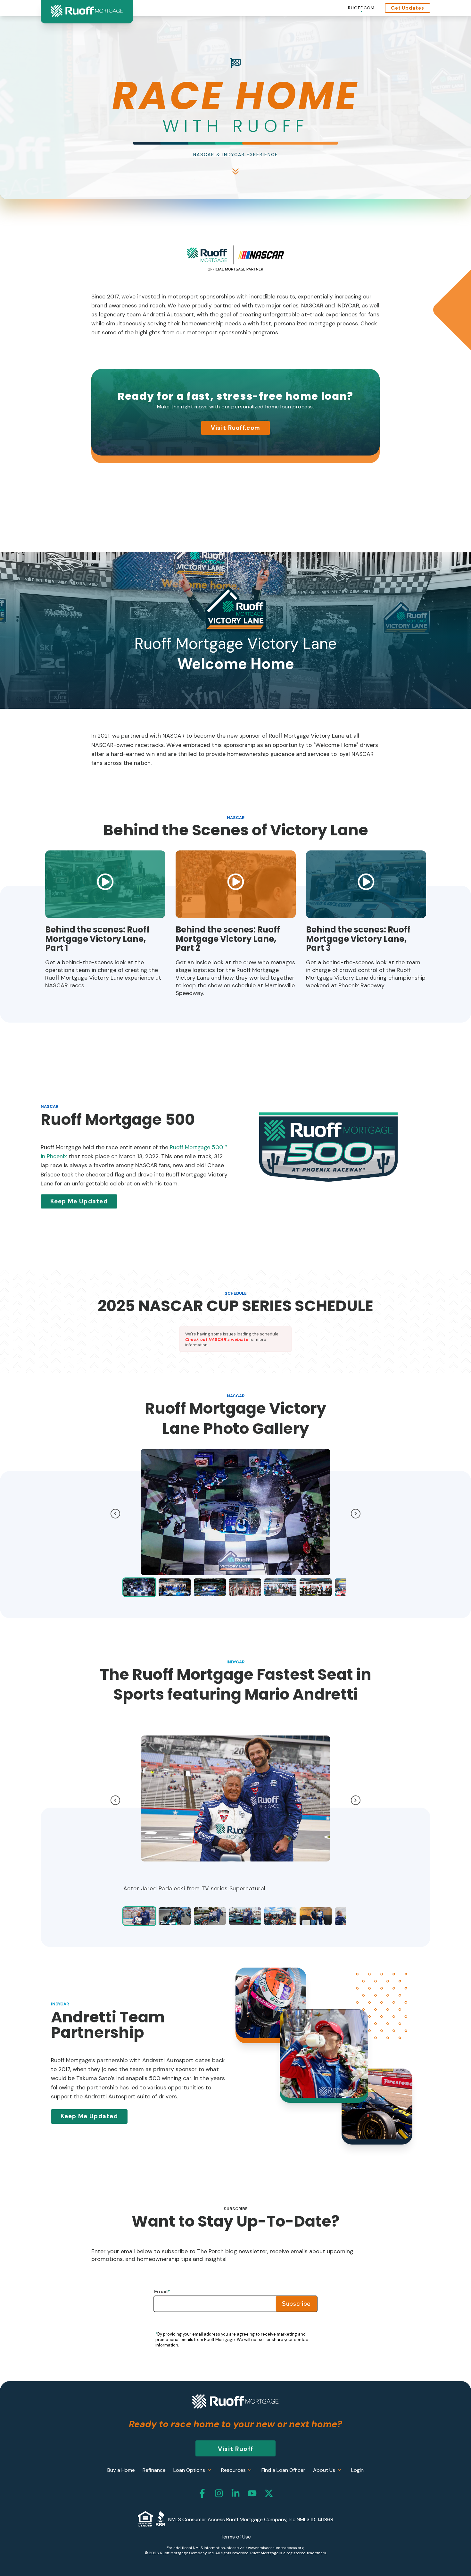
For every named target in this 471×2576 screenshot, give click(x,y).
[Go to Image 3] (245, 1587)
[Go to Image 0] (139, 1587)
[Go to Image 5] (316, 1587)
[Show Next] (356, 1514)
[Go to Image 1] (175, 1587)
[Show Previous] (115, 1514)
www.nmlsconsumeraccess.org (276, 2548)
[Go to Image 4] (280, 1587)
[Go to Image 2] (210, 1587)
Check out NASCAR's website (217, 1339)
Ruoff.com (361, 8)
